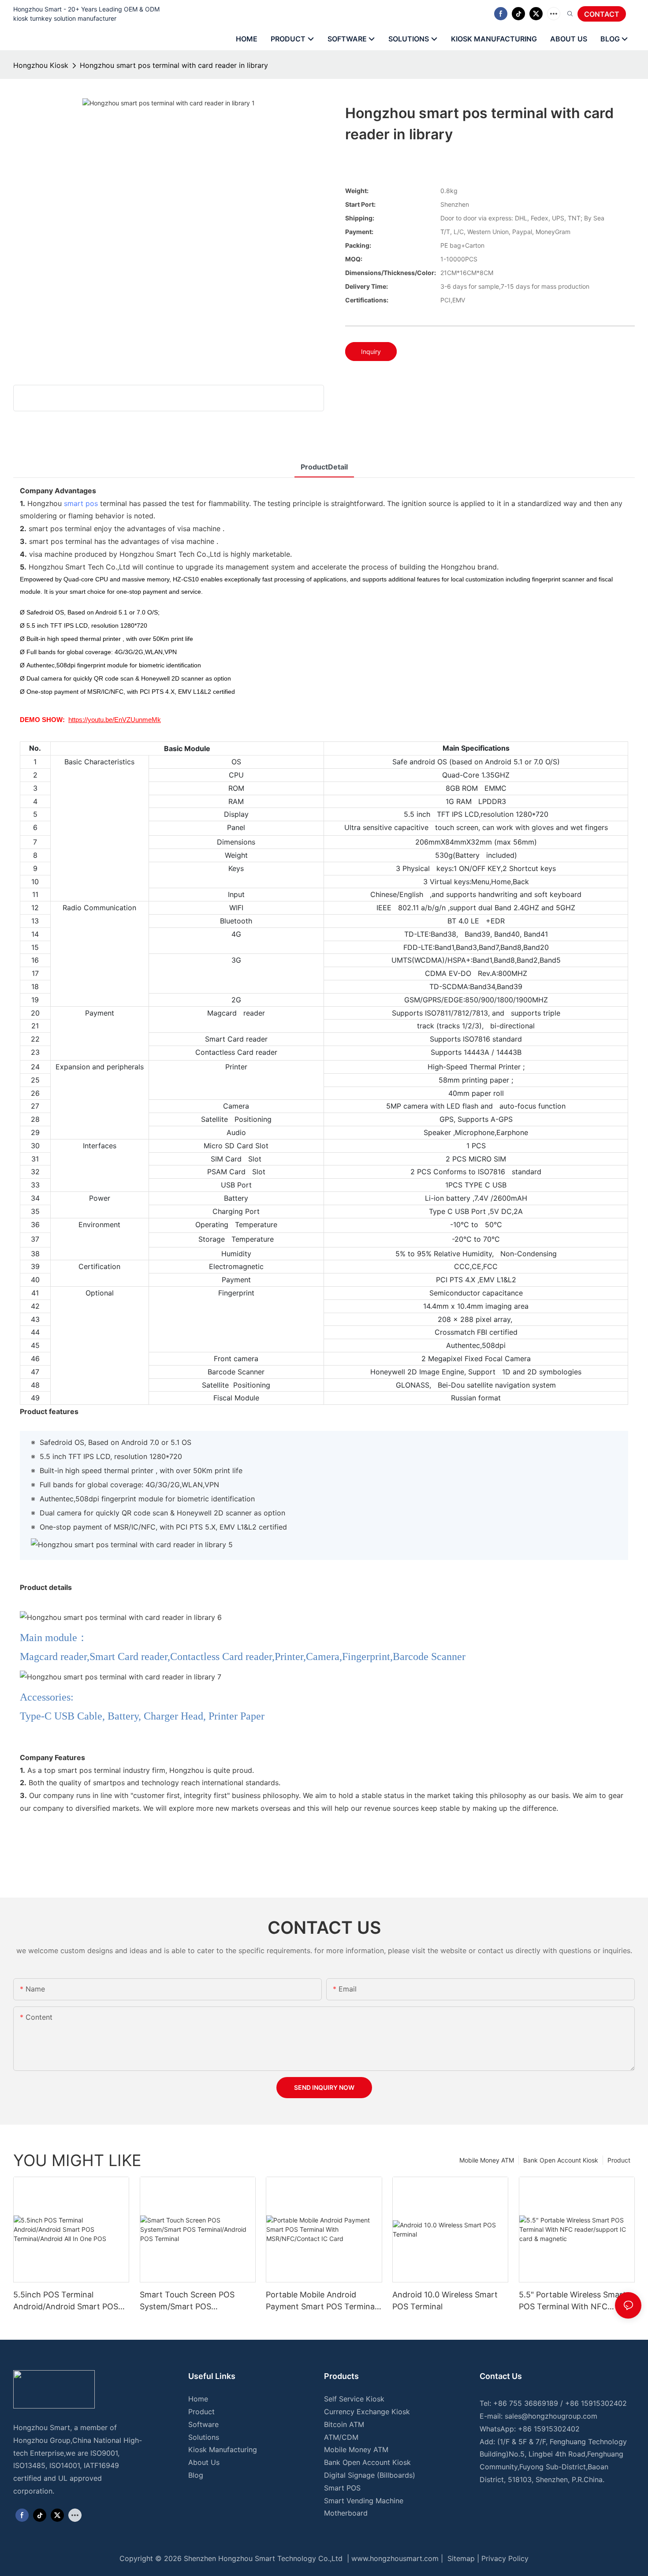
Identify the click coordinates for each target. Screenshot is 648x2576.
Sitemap (460, 2558)
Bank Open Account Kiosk (561, 2160)
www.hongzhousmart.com (395, 2558)
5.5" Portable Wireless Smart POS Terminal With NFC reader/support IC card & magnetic (572, 2301)
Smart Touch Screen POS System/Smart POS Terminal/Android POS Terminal (187, 2301)
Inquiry (371, 352)
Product (619, 2160)
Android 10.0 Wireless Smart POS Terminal (445, 2301)
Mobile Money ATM (487, 2160)
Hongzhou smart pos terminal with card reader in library (174, 65)
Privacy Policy (505, 2558)
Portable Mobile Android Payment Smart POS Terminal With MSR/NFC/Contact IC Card (321, 2301)
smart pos (81, 503)
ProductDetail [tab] (324, 467)
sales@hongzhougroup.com (551, 2416)
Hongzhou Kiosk (41, 65)
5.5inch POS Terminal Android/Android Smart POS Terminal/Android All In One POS (66, 2301)
